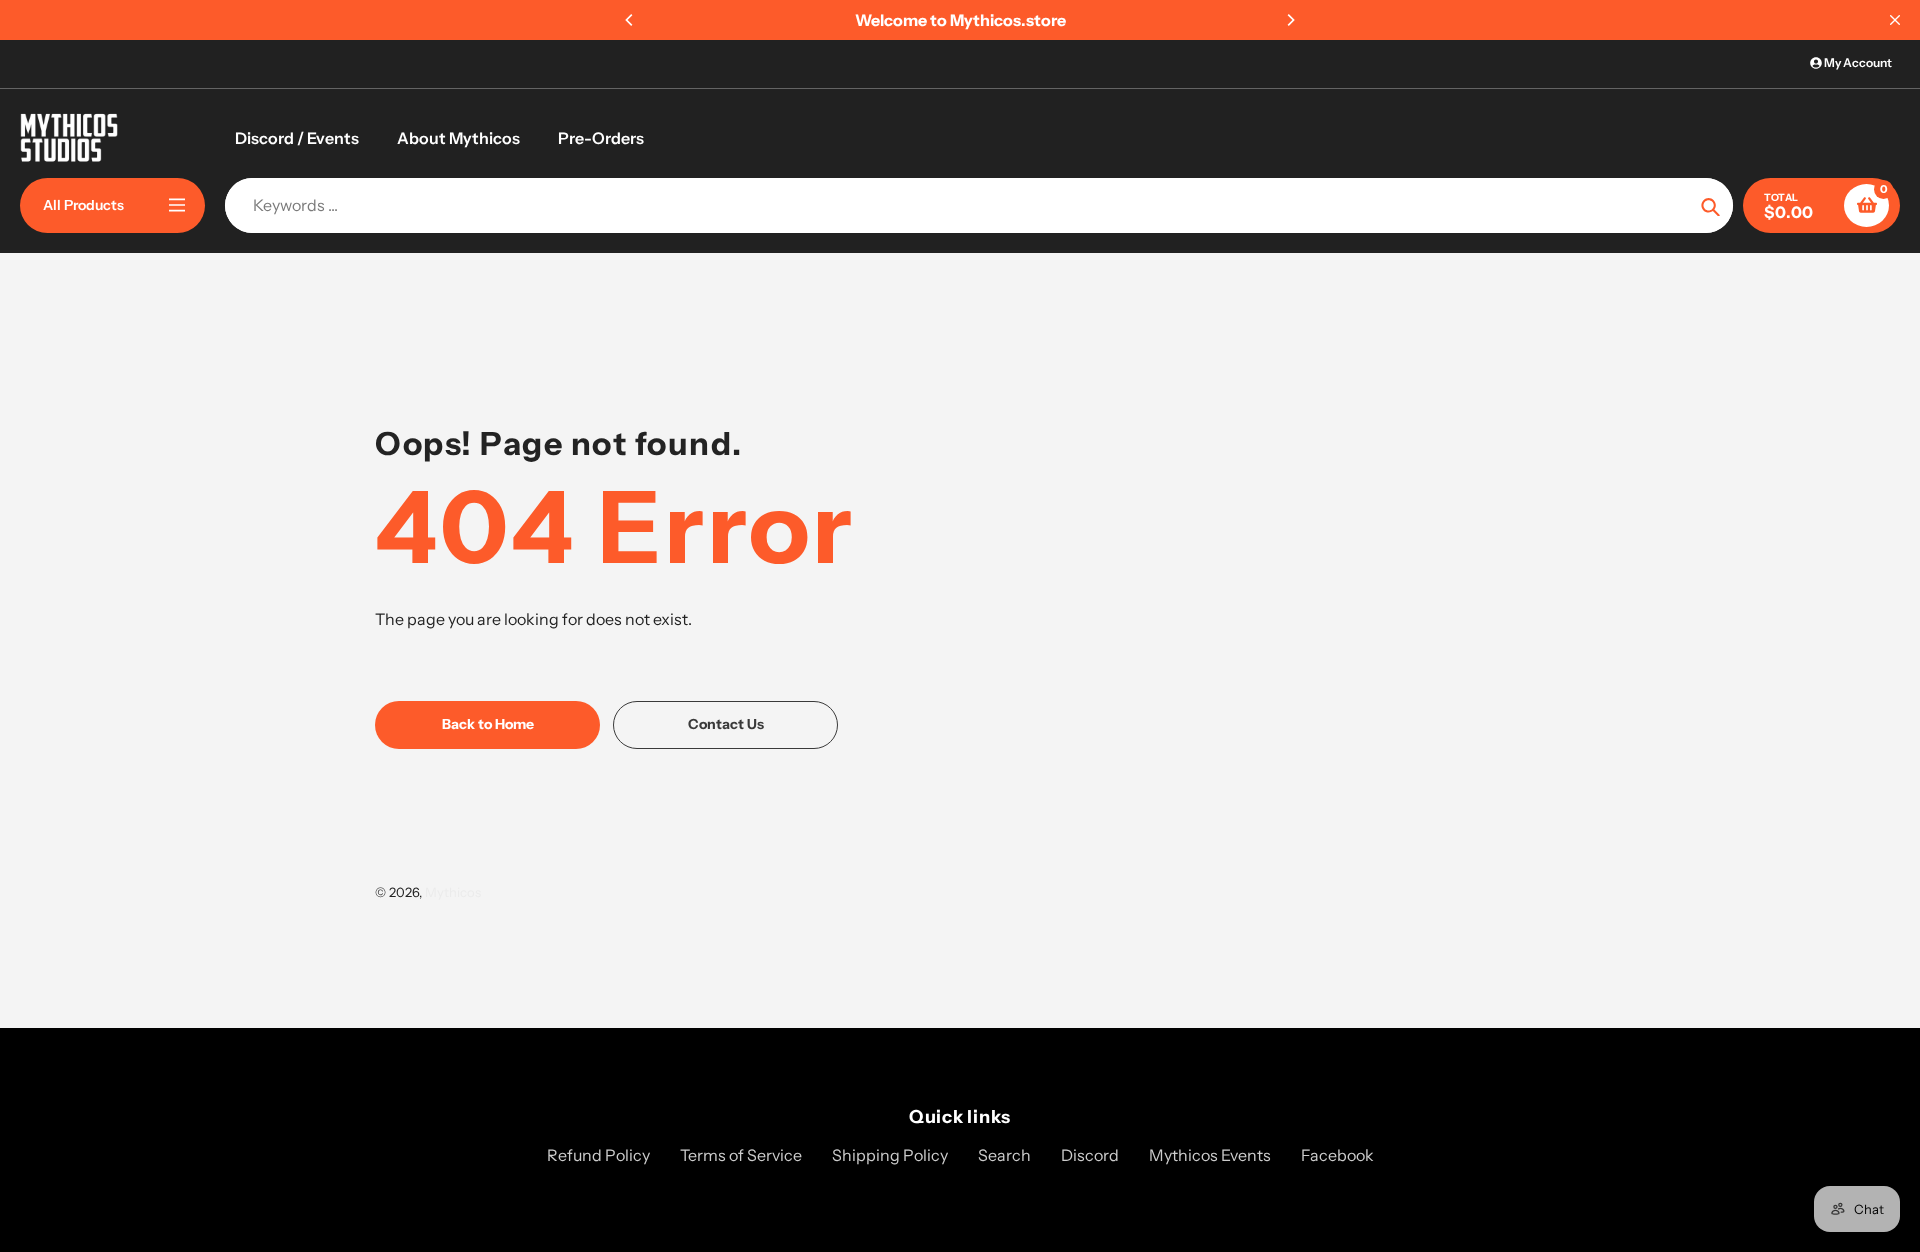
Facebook (1337, 1155)
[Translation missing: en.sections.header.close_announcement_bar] (1895, 20)
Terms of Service (741, 1155)
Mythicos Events (1210, 1155)
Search (1004, 1155)
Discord (1090, 1155)
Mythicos (453, 892)
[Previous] (630, 20)
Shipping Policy (890, 1155)
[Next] (1290, 20)
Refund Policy (598, 1155)
